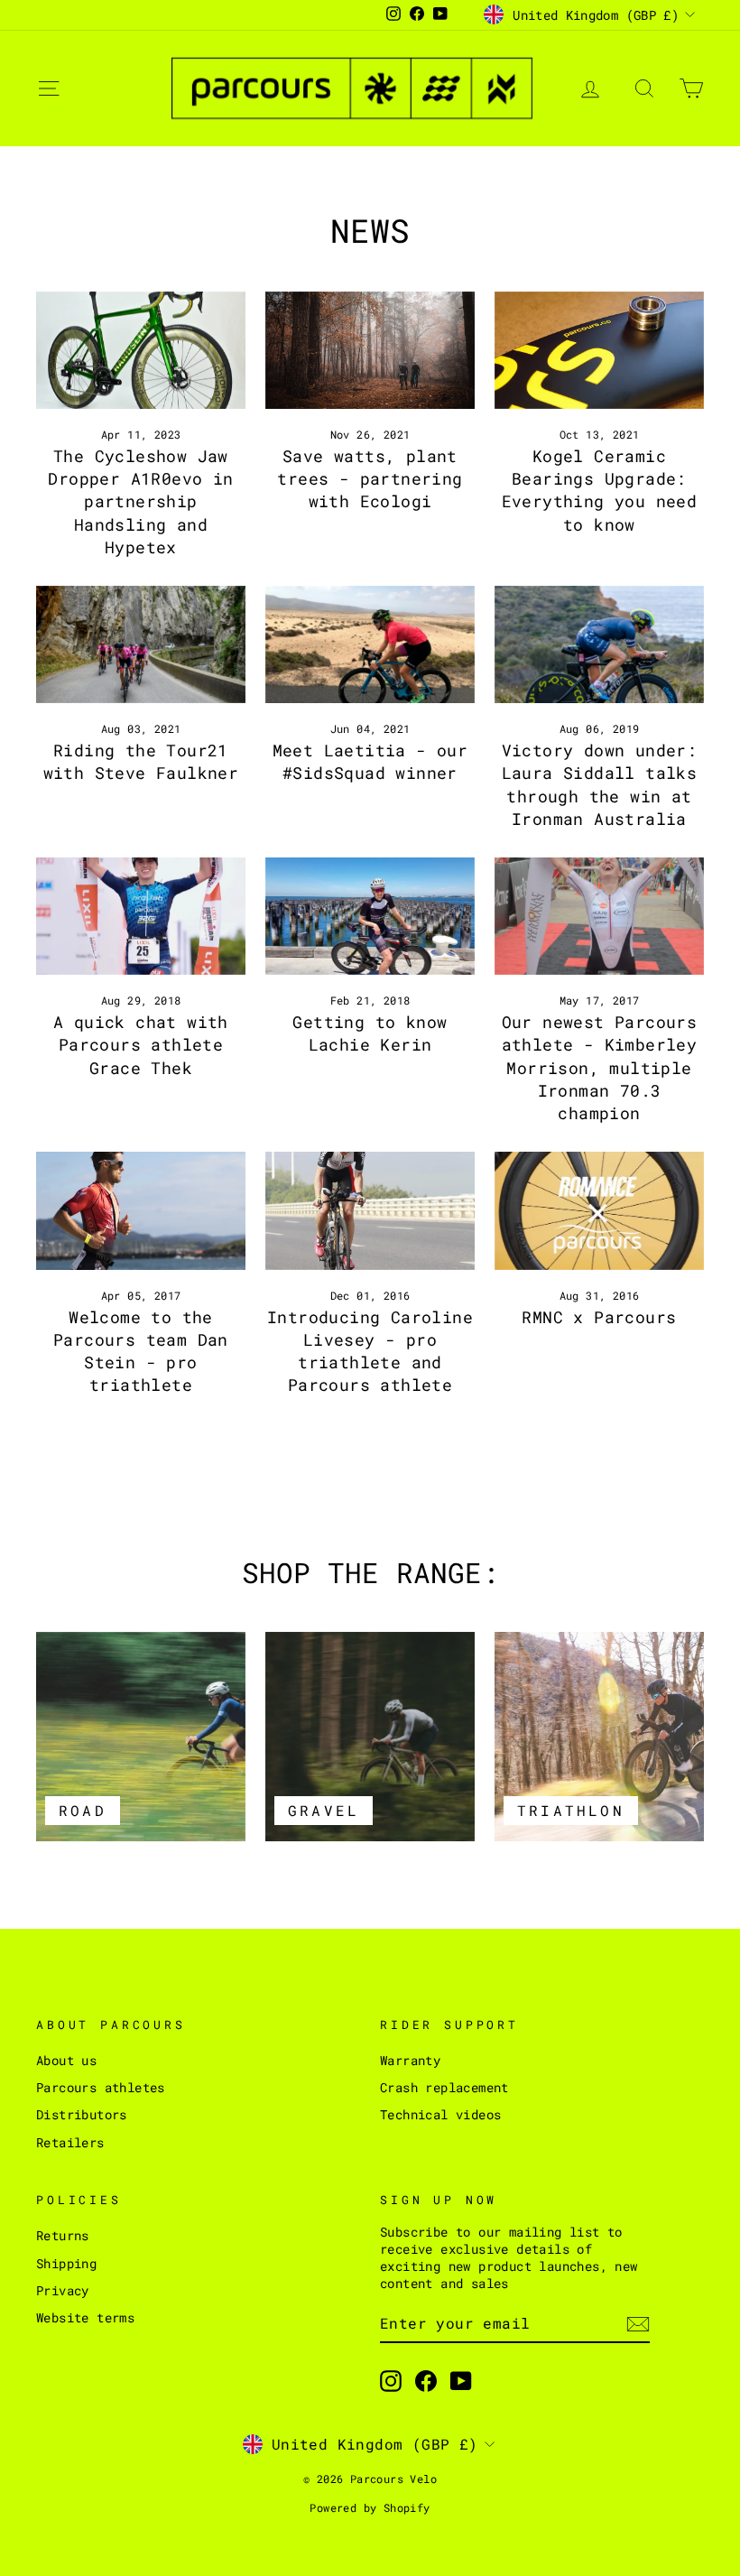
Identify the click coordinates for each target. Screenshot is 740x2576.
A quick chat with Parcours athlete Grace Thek (141, 1044)
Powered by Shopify (370, 2507)
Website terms (85, 2318)
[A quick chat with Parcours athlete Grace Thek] (141, 916)
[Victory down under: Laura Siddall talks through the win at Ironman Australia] (599, 644)
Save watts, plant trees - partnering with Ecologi (370, 478)
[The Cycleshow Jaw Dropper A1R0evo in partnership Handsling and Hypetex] (141, 350)
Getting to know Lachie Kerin (370, 1033)
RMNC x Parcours (599, 1317)
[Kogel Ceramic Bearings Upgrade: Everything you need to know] (599, 350)
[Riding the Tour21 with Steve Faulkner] (141, 644)
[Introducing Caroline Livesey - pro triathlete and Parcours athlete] (370, 1210)
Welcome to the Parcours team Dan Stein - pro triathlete (141, 1351)
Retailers (70, 2143)
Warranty (410, 2061)
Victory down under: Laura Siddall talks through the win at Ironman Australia (600, 784)
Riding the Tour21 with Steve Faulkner (141, 761)
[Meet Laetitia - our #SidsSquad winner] (370, 644)
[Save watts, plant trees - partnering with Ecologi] (370, 350)
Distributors (82, 2115)
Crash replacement (444, 2088)
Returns (63, 2236)
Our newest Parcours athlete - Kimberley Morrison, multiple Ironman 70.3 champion (600, 1067)
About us (66, 2061)
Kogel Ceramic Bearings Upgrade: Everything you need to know (600, 490)
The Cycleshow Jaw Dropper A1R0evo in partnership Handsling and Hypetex (140, 501)
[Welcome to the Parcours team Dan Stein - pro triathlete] (141, 1210)
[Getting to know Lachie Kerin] (370, 916)
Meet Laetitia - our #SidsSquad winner (370, 761)
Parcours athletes (101, 2088)
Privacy (63, 2291)
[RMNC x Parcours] (599, 1210)
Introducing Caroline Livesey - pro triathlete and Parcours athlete (370, 1351)
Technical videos (440, 2115)
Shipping (66, 2264)
